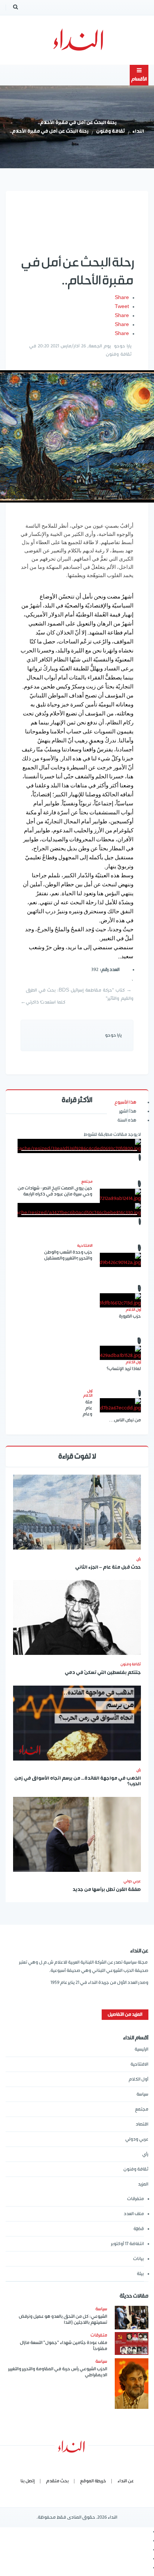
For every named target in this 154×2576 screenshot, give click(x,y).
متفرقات (135, 2199)
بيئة (140, 2274)
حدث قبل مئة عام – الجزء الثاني (108, 1568)
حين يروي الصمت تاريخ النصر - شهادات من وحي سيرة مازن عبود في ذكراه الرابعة (55, 1191)
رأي (138, 1559)
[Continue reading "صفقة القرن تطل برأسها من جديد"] (77, 1834)
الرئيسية (141, 2049)
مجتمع (142, 2109)
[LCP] (77, 40)
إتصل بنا (28, 2481)
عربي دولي (132, 1881)
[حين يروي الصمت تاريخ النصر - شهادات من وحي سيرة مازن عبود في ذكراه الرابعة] (120, 1196)
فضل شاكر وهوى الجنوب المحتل (77, 1270)
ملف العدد (134, 2214)
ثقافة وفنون (110, 132)
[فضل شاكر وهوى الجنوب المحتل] (79, 1210)
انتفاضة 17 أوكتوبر (127, 2244)
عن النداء (126, 2481)
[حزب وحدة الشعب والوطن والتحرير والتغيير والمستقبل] (120, 1260)
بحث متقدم (57, 2481)
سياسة (142, 2094)
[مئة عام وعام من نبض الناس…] (120, 1405)
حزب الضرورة (130, 1316)
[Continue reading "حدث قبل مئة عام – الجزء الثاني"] (77, 1512)
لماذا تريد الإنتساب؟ (124, 1369)
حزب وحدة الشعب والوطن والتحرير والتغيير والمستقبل (68, 1255)
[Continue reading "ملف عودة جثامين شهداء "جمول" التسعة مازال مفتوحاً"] (132, 2343)
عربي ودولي (137, 2139)
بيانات (138, 2259)
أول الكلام (138, 2079)
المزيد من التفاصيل (125, 2014)
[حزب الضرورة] (120, 1300)
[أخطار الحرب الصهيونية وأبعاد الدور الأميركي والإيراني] (79, 1146)
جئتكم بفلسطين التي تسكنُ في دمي (103, 1673)
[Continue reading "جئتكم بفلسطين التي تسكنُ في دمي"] (77, 1617)
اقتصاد (142, 2124)
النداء (138, 132)
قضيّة (139, 2229)
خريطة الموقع (93, 2481)
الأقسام (139, 79)
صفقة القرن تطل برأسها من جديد (107, 1890)
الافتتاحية (139, 2064)
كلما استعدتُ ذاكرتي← (43, 1002)
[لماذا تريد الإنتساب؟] (120, 1353)
